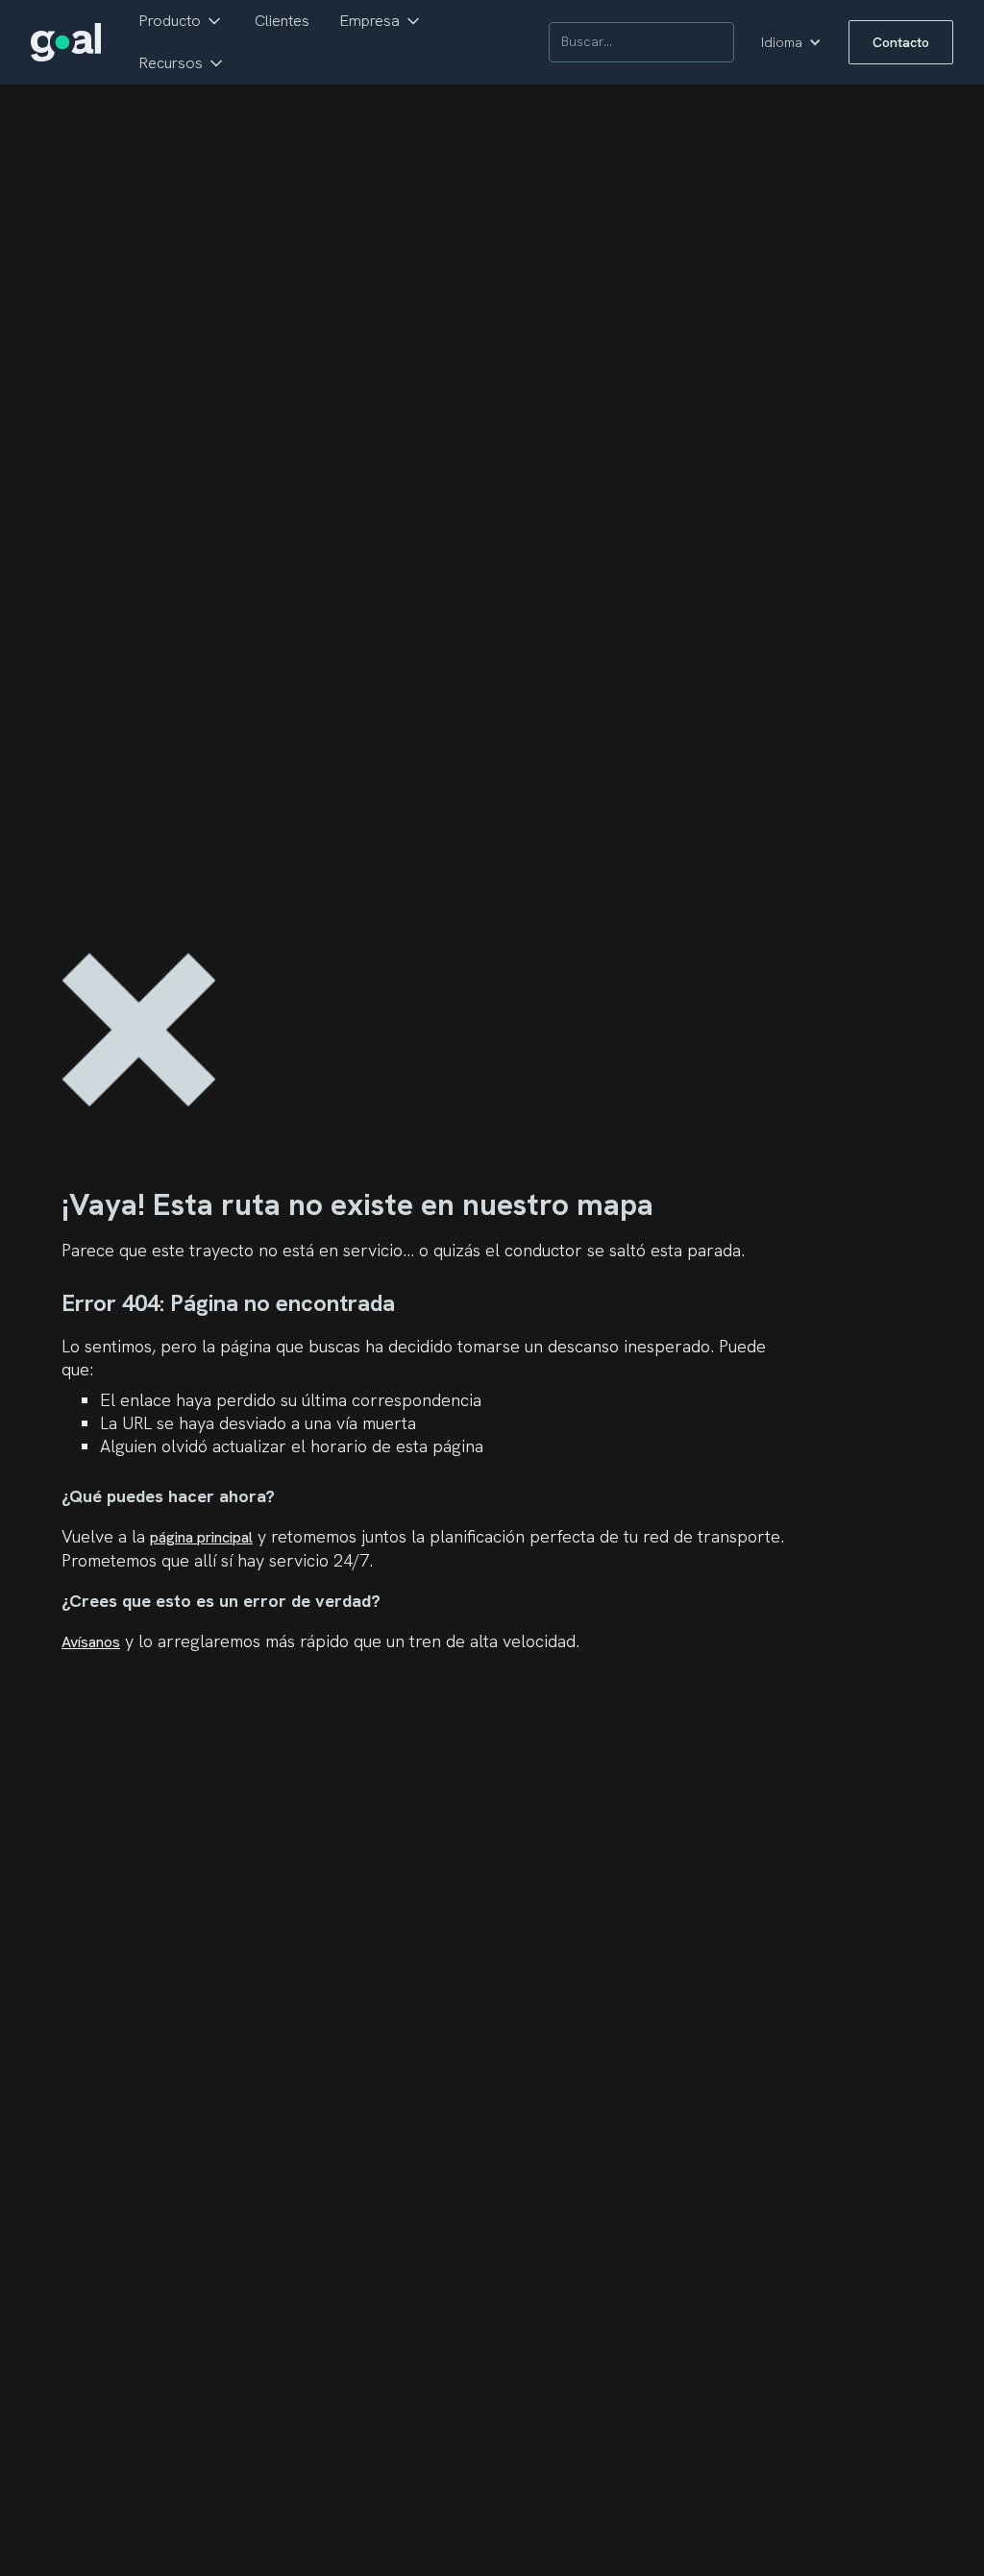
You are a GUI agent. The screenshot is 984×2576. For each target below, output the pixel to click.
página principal (201, 1537)
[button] (182, 21)
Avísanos (91, 1642)
